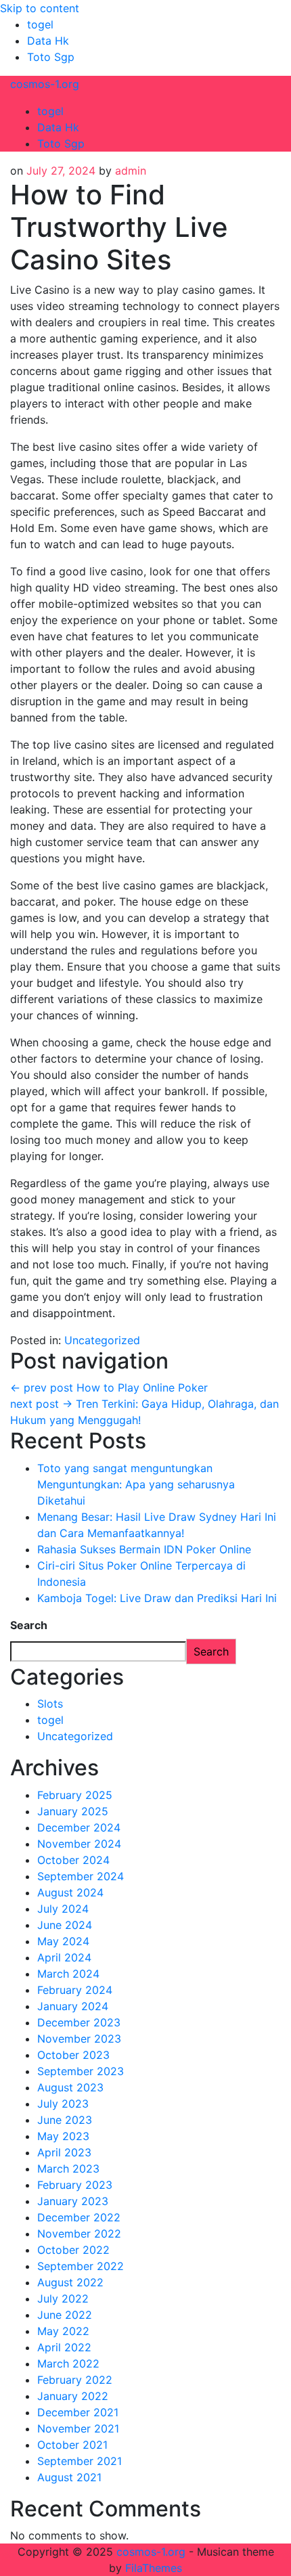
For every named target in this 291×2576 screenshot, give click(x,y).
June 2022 (65, 2315)
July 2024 (63, 1909)
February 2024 (75, 1990)
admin (131, 171)
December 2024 (79, 1827)
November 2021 (78, 2428)
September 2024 (81, 1876)
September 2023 (81, 2071)
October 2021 (72, 2445)
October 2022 (73, 2250)
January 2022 (73, 2396)
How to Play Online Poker (109, 1387)
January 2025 (73, 1811)
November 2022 (79, 2234)
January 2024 (73, 2006)
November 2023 (79, 2039)
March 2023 (68, 2169)
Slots (50, 1704)
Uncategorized (102, 1340)
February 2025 (75, 1795)
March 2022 (68, 2363)
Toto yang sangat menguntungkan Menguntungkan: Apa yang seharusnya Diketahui (136, 1484)
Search (29, 1625)
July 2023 (63, 2104)
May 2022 (63, 2331)
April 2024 (64, 1957)
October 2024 (73, 1860)
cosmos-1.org (45, 84)
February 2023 (75, 2185)
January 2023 (73, 2201)
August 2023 (70, 2087)
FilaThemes (154, 2568)
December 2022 (79, 2217)
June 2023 (65, 2120)
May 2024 (63, 1941)
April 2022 (64, 2347)
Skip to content (40, 8)
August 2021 (69, 2477)
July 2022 (63, 2299)
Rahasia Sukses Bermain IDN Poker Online (144, 1549)
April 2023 (64, 2152)
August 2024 (70, 1892)
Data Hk (48, 41)
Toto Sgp (51, 57)
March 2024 (68, 1974)
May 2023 (63, 2136)
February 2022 (75, 2380)
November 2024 (79, 1844)
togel (40, 24)
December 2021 (78, 2412)
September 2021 (80, 2461)
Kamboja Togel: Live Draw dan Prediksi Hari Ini (157, 1598)
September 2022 (81, 2266)
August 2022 (70, 2282)
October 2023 (73, 2055)
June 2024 (65, 1925)
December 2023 (79, 2022)
